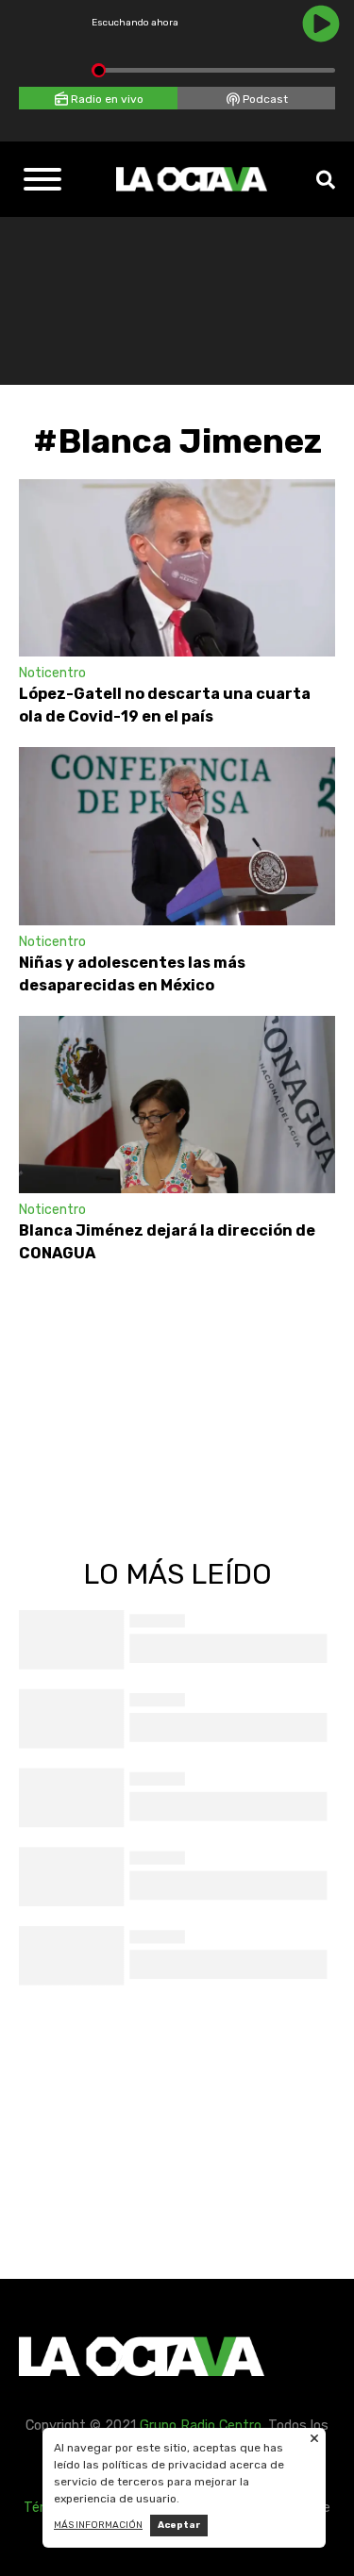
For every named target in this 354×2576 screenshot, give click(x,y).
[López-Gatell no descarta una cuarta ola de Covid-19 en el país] (177, 568)
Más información (98, 2525)
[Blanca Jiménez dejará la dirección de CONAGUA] (177, 1105)
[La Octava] (192, 179)
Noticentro (52, 673)
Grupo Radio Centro (201, 2426)
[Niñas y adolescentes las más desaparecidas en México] (177, 836)
